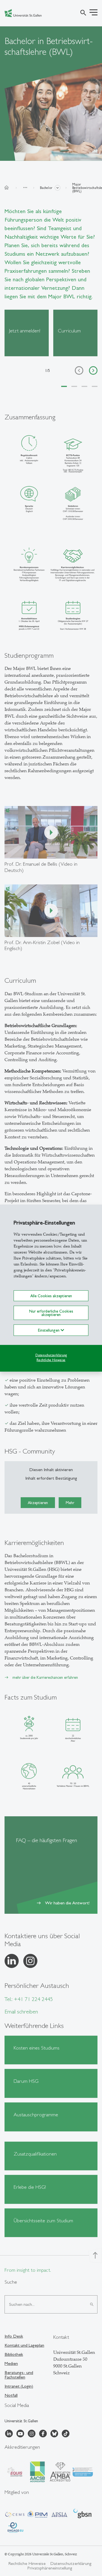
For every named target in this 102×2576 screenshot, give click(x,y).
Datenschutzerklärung (51, 1355)
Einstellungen (49, 1330)
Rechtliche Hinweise (51, 1360)
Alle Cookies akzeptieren (51, 1296)
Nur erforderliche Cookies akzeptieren (51, 1313)
